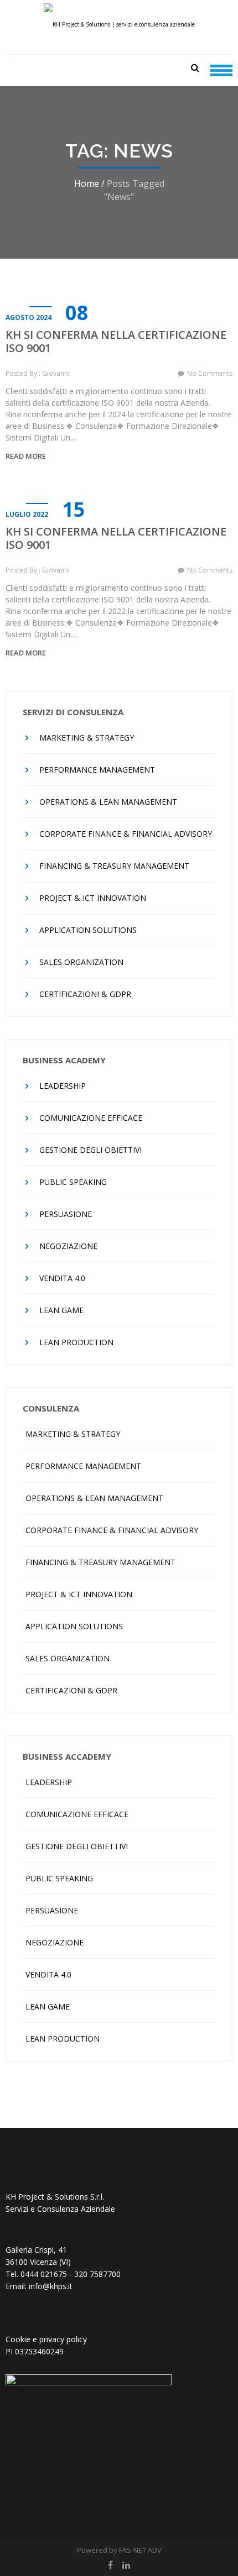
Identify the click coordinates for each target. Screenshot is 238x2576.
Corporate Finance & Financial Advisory (126, 834)
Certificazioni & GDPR (85, 994)
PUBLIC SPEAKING (73, 1182)
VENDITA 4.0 (62, 1278)
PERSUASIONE (66, 1214)
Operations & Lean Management (108, 802)
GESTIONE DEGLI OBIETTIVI (90, 1150)
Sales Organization (81, 962)
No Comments (210, 373)
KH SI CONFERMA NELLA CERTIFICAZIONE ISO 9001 (116, 342)
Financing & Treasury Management (114, 866)
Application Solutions (88, 930)
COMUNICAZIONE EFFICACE (91, 1118)
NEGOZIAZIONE (68, 1246)
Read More (26, 456)
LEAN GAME (61, 1310)
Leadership (63, 1086)
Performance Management (97, 770)
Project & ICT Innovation (93, 898)
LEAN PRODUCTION (76, 1342)
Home (87, 183)
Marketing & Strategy (87, 738)
